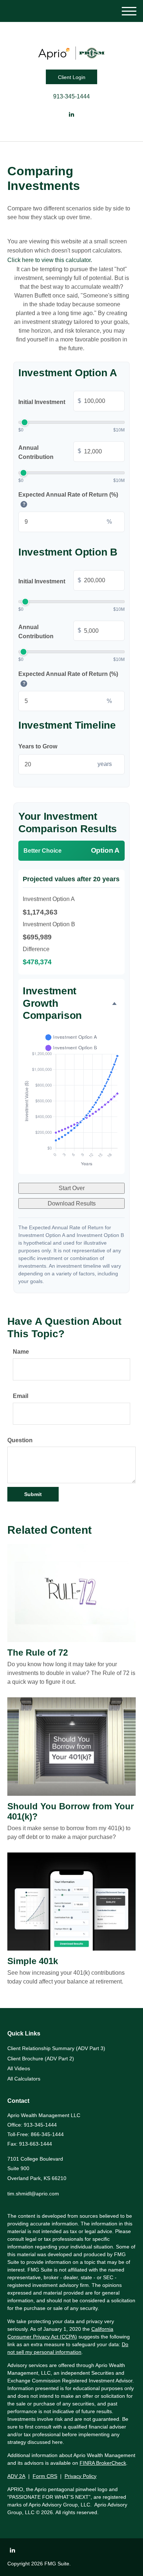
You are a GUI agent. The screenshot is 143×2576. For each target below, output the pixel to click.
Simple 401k (33, 1961)
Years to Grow (38, 746)
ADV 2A (16, 2476)
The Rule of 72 (38, 1652)
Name (21, 1352)
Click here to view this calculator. (50, 260)
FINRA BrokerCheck (103, 2463)
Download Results (72, 1203)
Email (21, 1396)
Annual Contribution (50, 453)
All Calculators (24, 2079)
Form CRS (45, 2476)
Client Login (72, 77)
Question (20, 1440)
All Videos (19, 2068)
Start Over (72, 1188)
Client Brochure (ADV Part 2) (41, 2059)
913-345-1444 (71, 96)
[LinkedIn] (71, 115)
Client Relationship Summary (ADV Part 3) (56, 2048)
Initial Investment (50, 401)
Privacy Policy (80, 2476)
